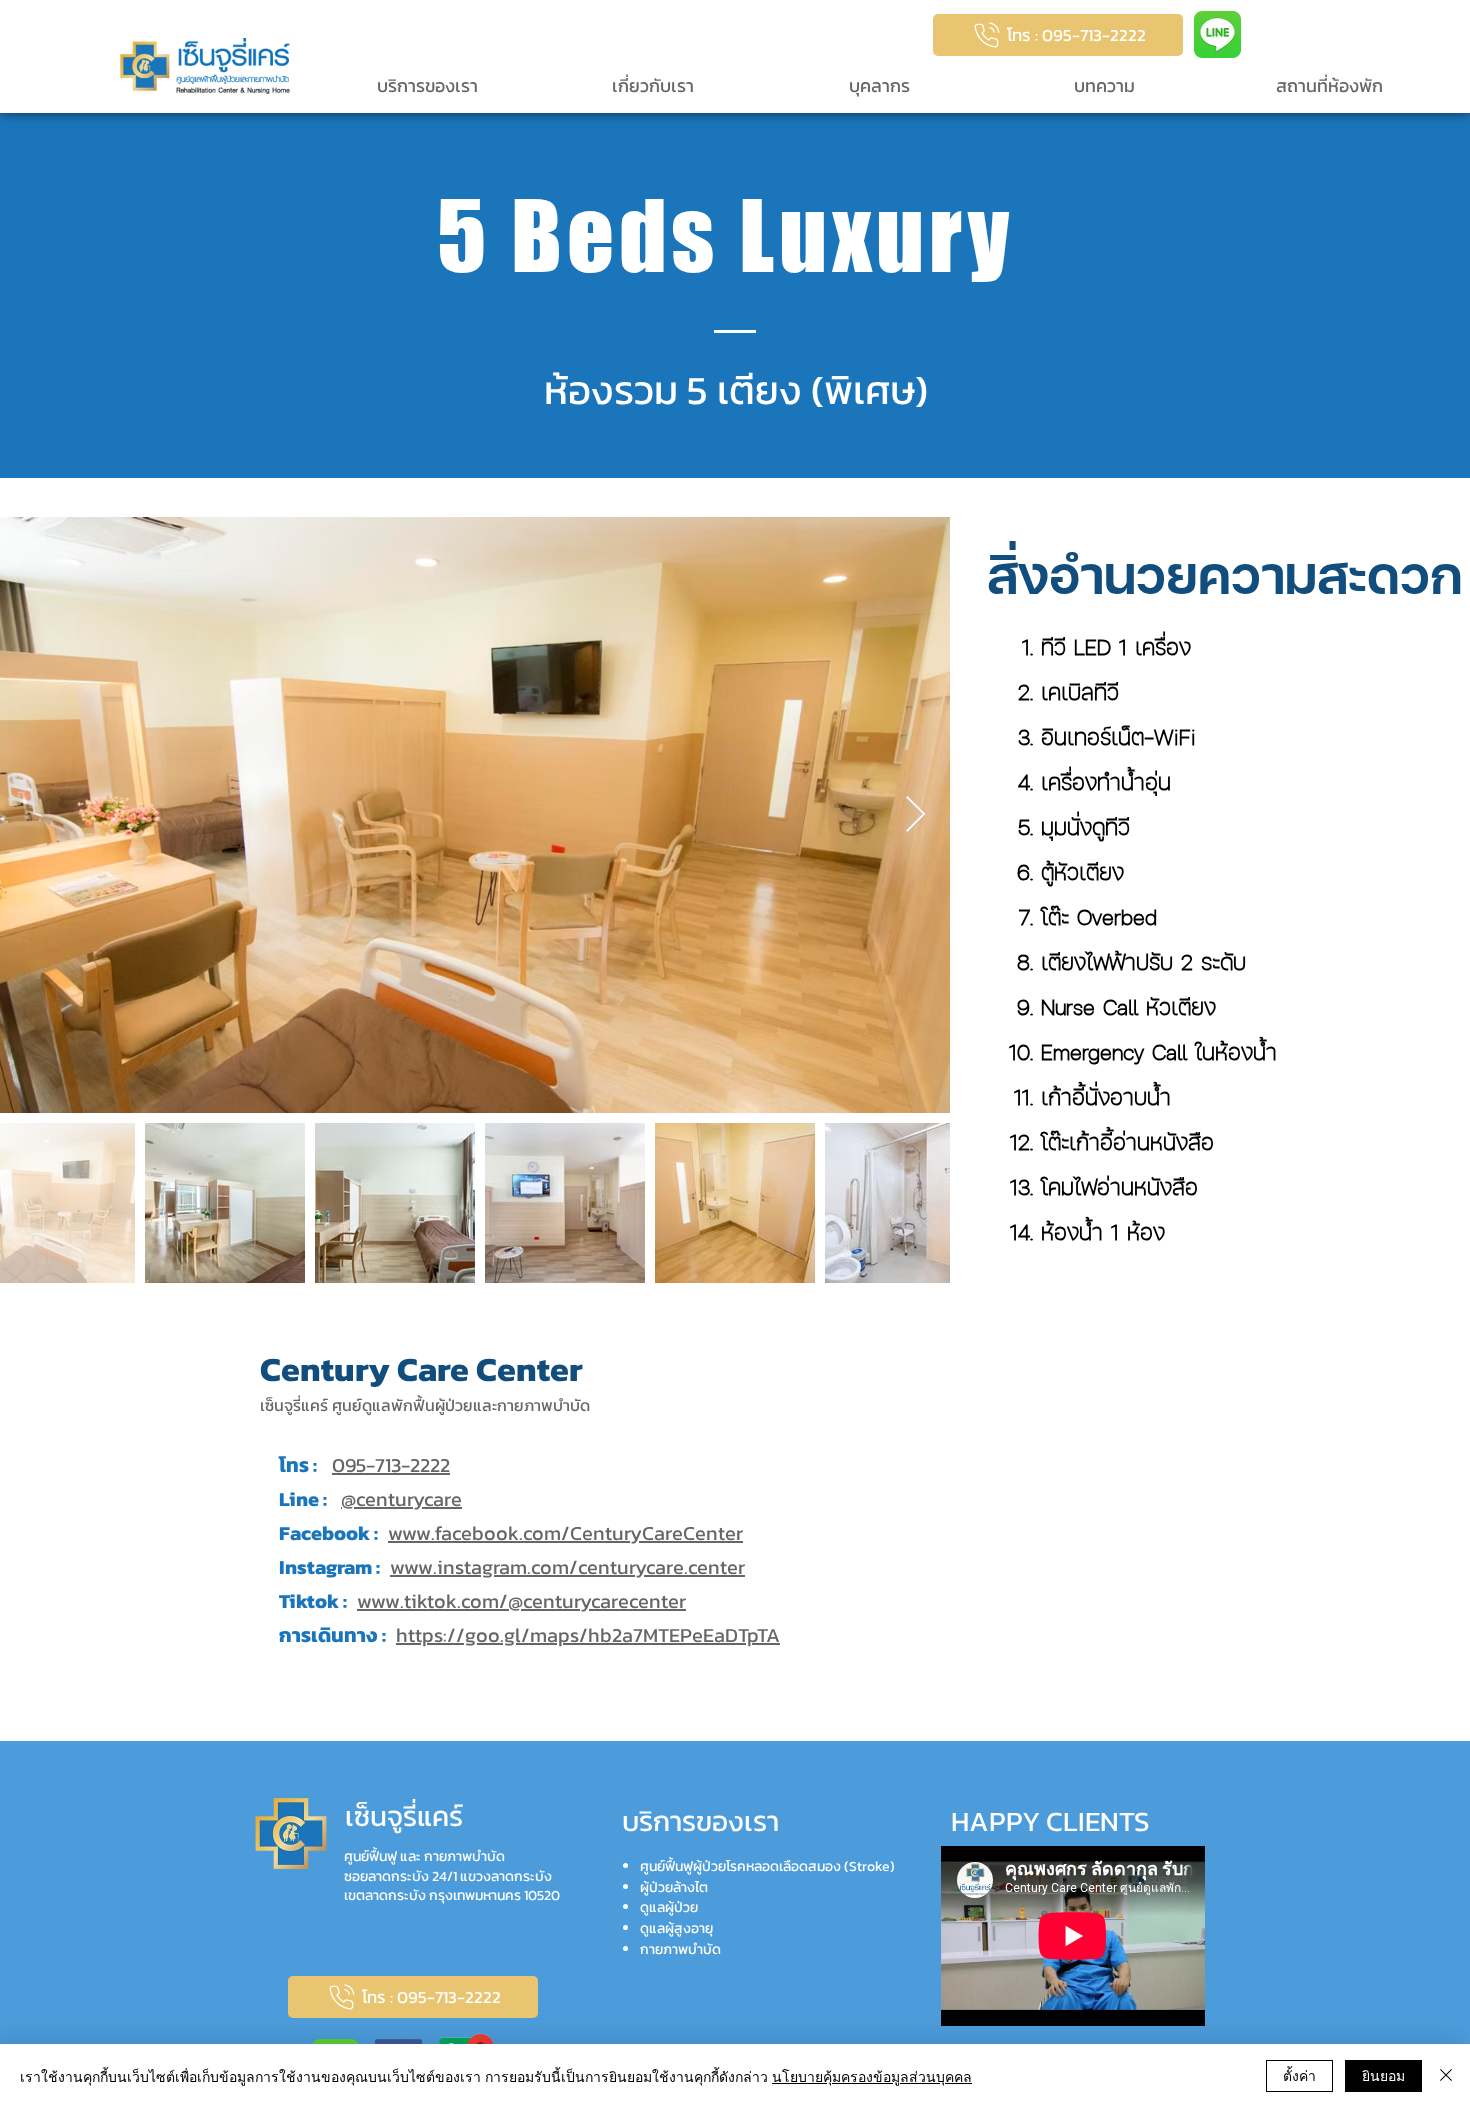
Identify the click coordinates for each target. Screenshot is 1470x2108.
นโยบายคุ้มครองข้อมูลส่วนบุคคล (872, 2076)
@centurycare (401, 1499)
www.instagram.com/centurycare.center (567, 1567)
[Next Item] (915, 815)
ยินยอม (1383, 2075)
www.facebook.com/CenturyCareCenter (565, 1533)
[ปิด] (1446, 2076)
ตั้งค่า (1299, 2075)
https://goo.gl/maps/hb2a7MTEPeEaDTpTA (588, 1635)
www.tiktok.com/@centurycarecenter (521, 1601)
